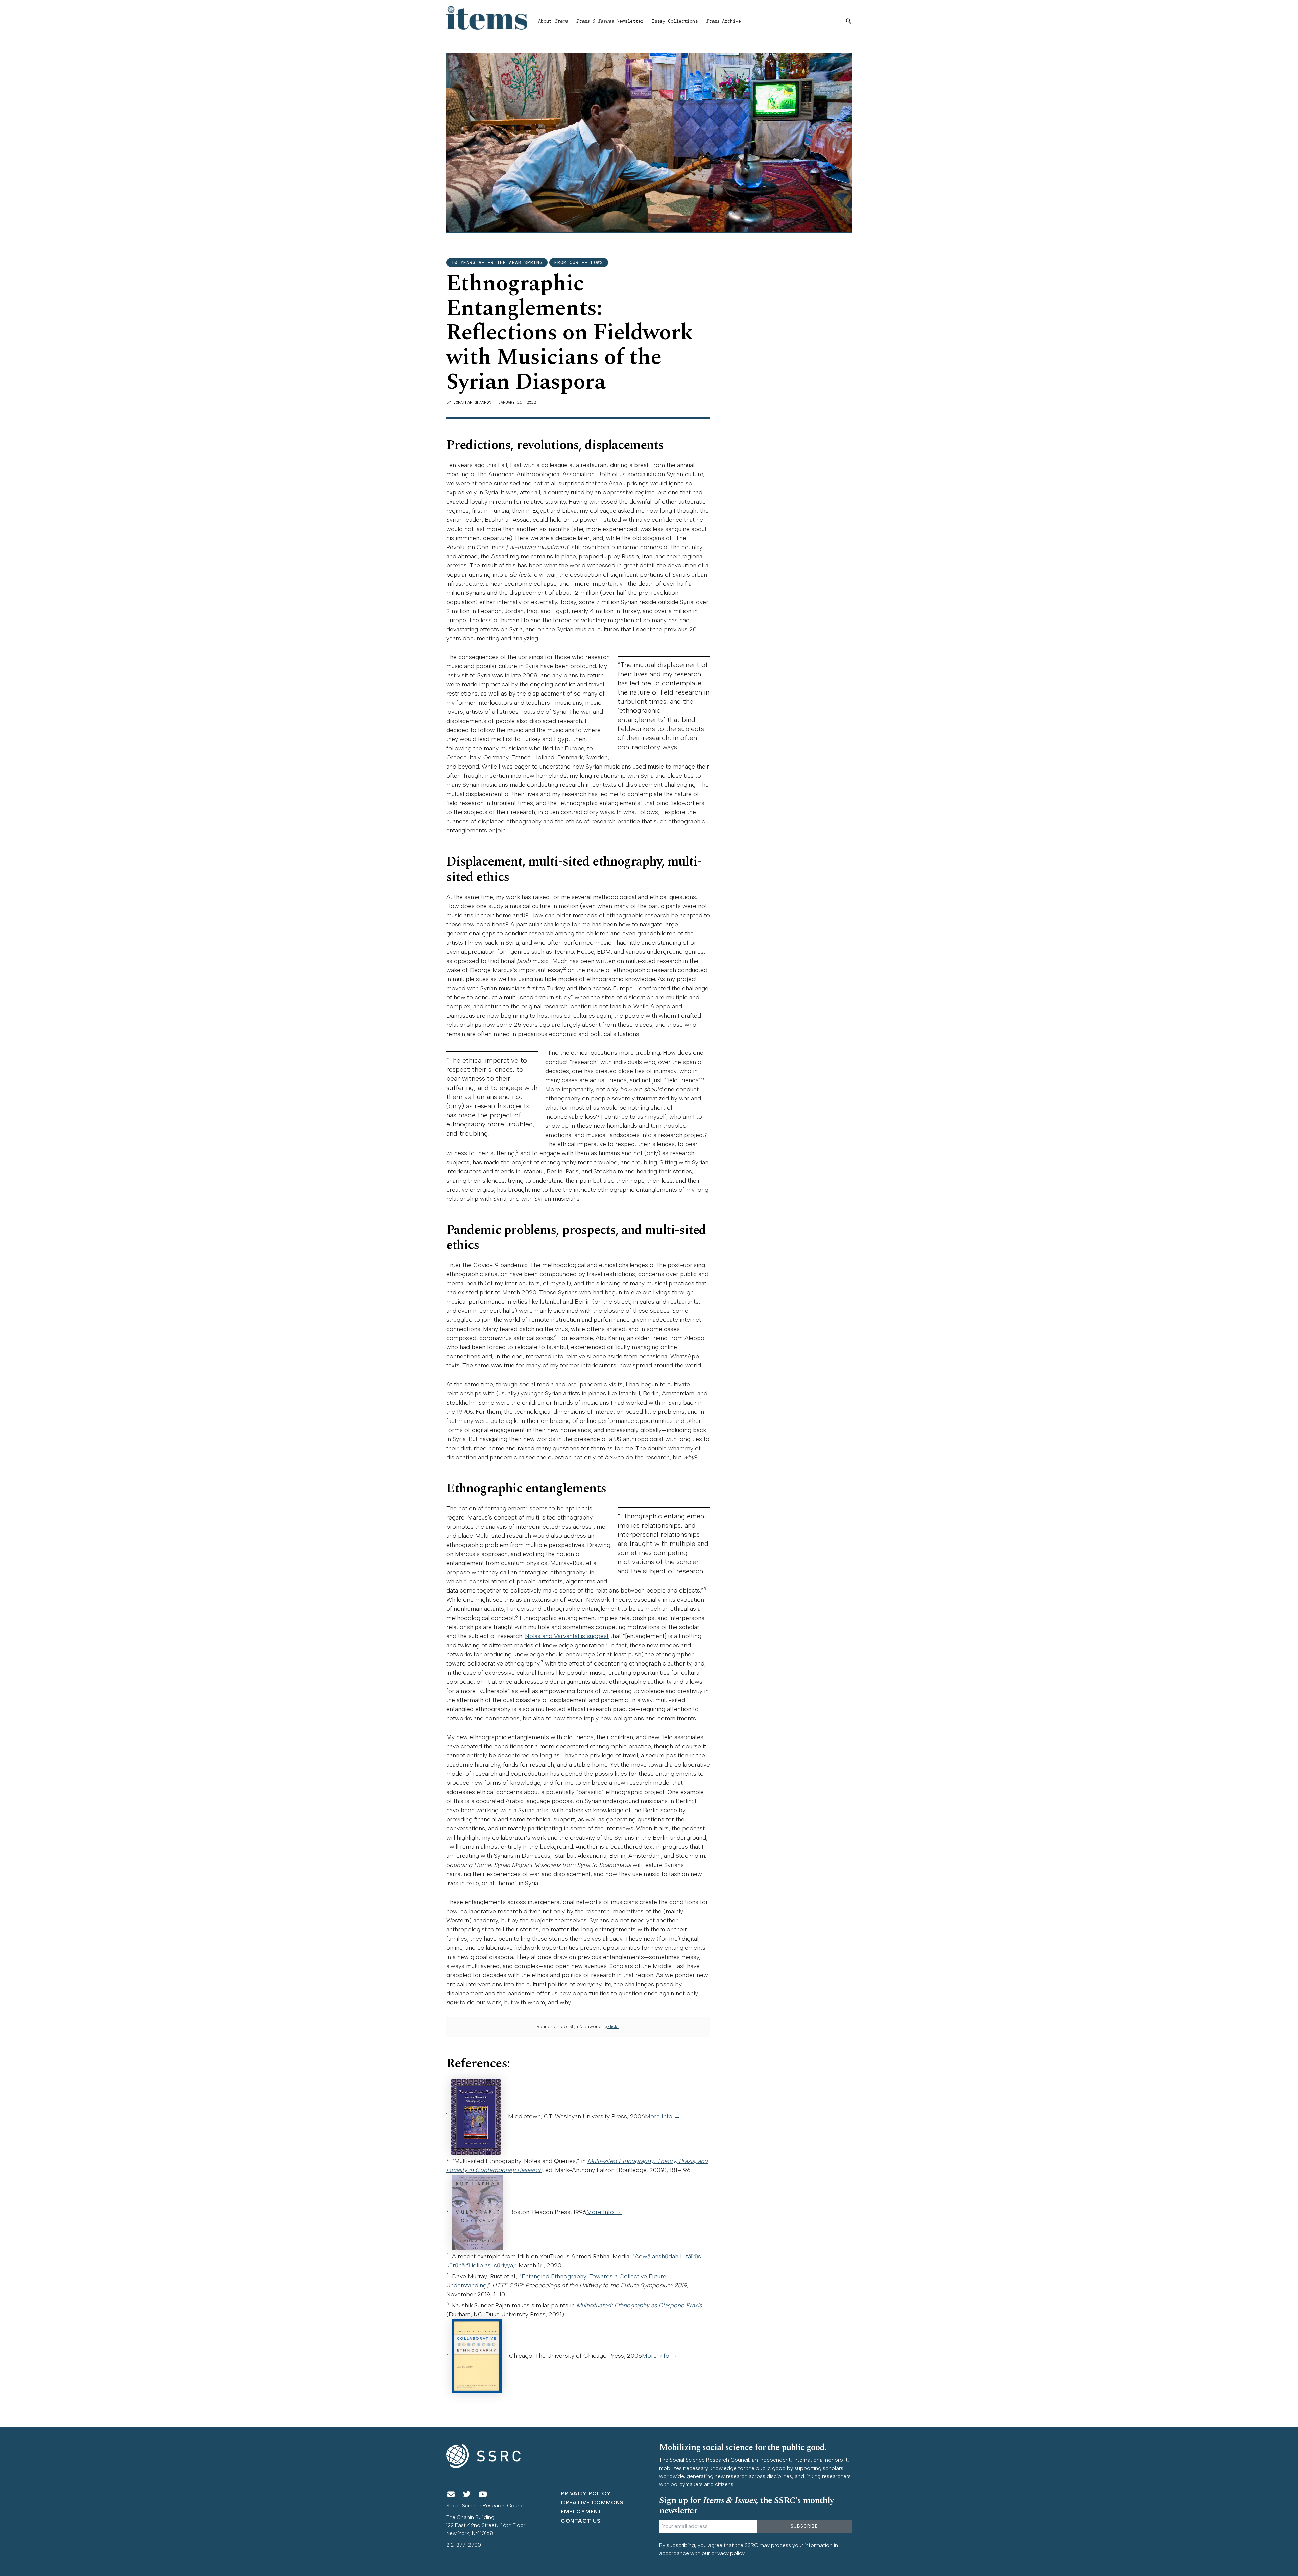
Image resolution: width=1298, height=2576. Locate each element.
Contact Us (581, 2521)
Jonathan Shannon (472, 402)
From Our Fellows (579, 262)
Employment (581, 2512)
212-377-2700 (464, 2545)
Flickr (613, 2027)
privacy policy (728, 2553)
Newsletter (610, 21)
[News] (451, 2494)
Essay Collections (675, 21)
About (553, 21)
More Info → (663, 2116)
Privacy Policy (586, 2493)
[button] (849, 21)
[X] (467, 2494)
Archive (723, 21)
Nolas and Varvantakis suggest (567, 1636)
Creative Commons (592, 2502)
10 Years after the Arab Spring (497, 262)
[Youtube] (483, 2494)
